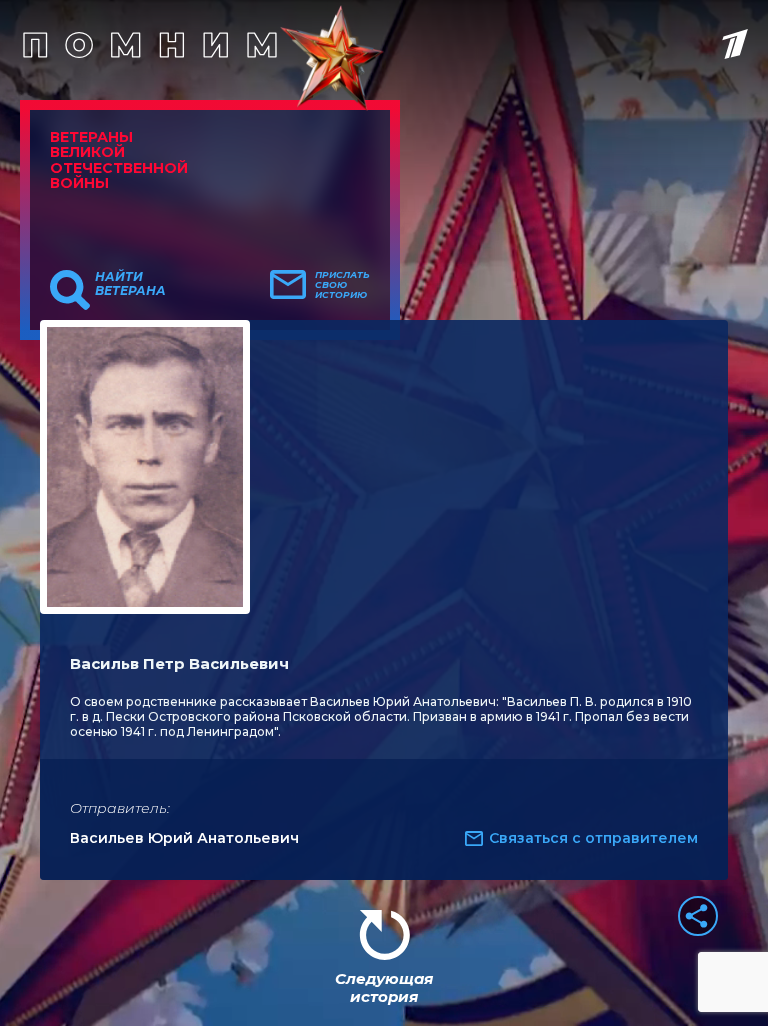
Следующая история (384, 987)
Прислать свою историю (342, 285)
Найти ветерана (130, 284)
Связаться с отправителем (593, 838)
